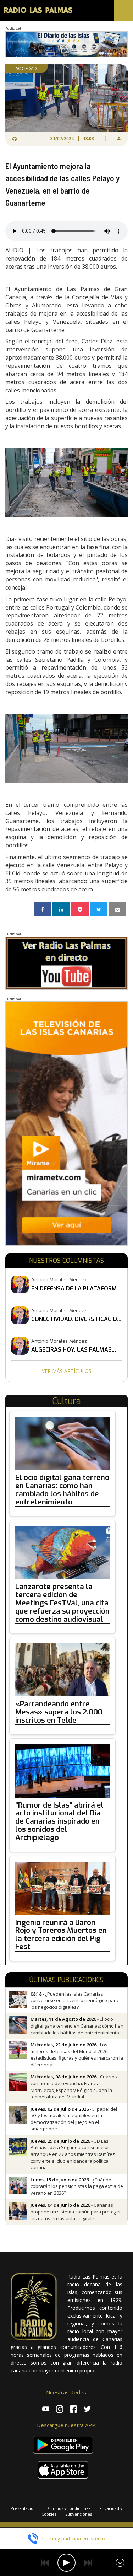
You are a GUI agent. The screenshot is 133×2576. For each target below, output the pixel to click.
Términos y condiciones (68, 2508)
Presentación (23, 2508)
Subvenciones (79, 2514)
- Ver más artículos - (67, 1371)
